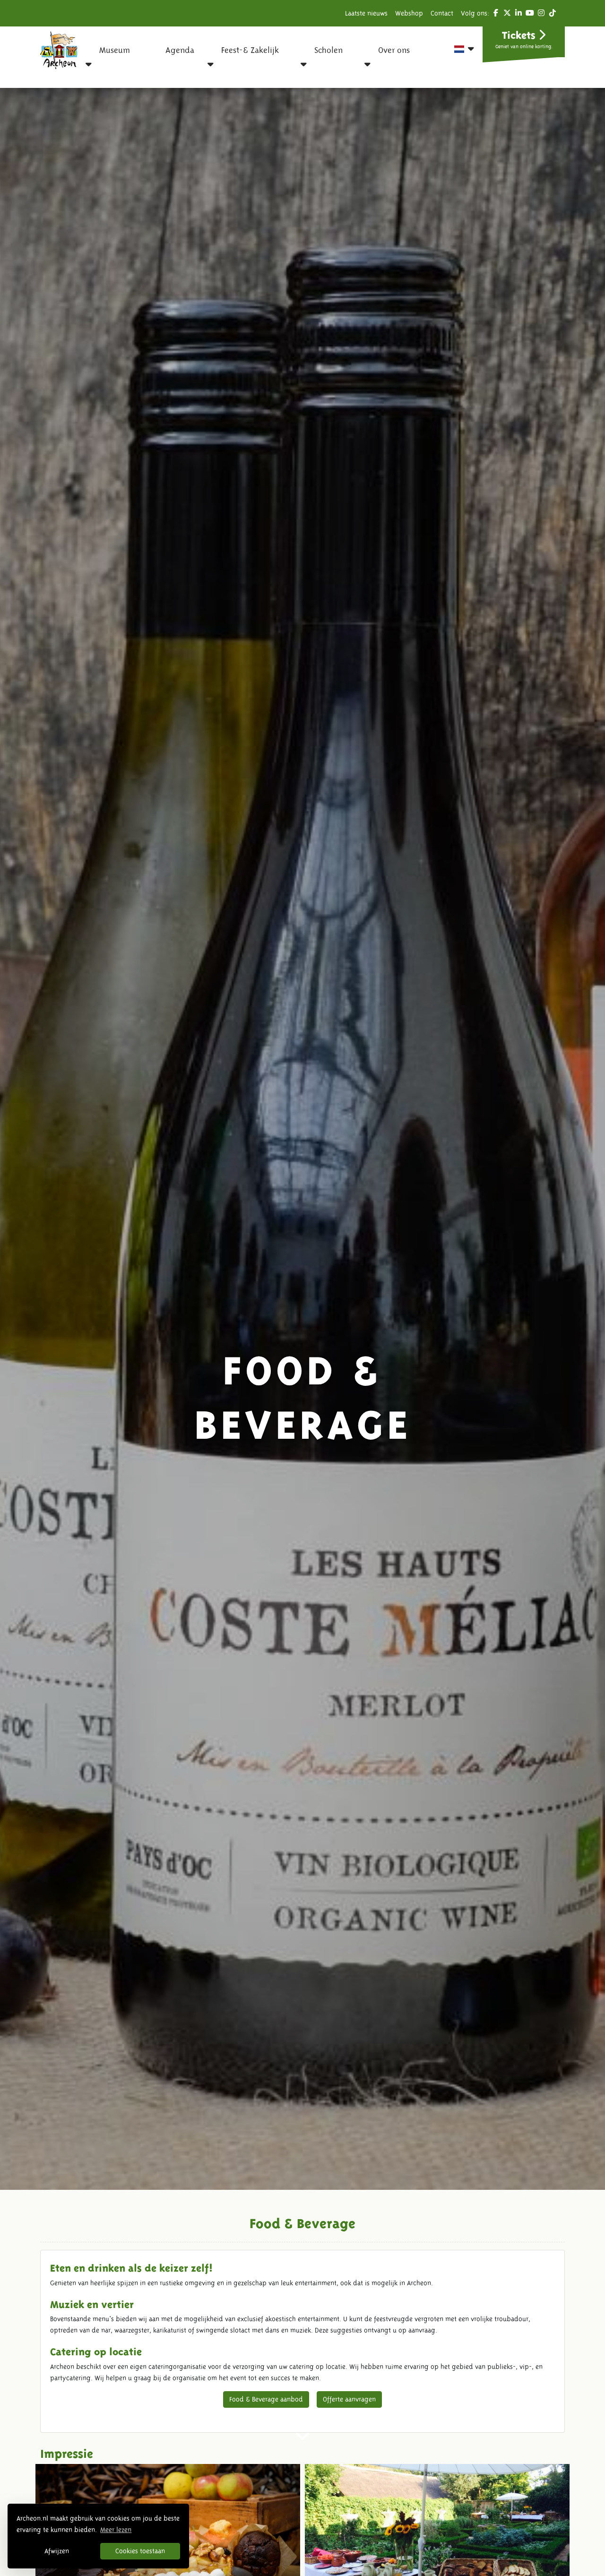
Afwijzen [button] (57, 2551)
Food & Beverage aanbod (266, 2399)
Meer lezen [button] (116, 2530)
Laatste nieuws (366, 13)
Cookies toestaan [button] (140, 2551)
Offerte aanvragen (349, 2399)
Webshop (409, 13)
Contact (442, 13)
